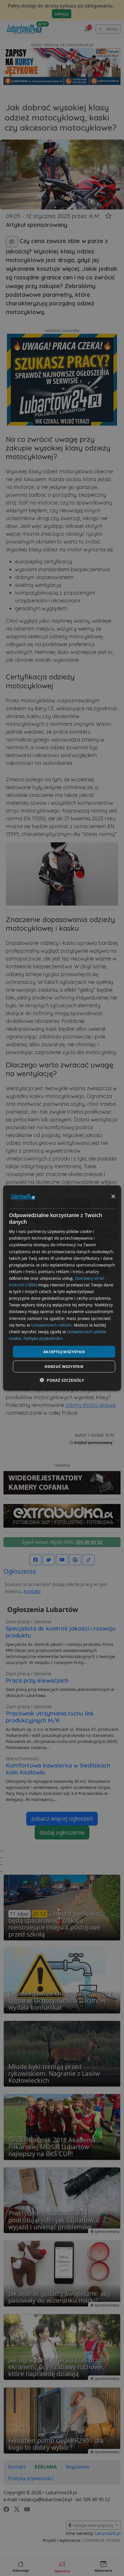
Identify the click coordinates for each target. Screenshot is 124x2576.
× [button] (113, 1197)
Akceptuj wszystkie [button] (64, 1351)
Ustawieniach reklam (51, 1325)
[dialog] (62, 1288)
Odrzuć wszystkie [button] (64, 1366)
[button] (62, 1380)
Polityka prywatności (43, 1338)
